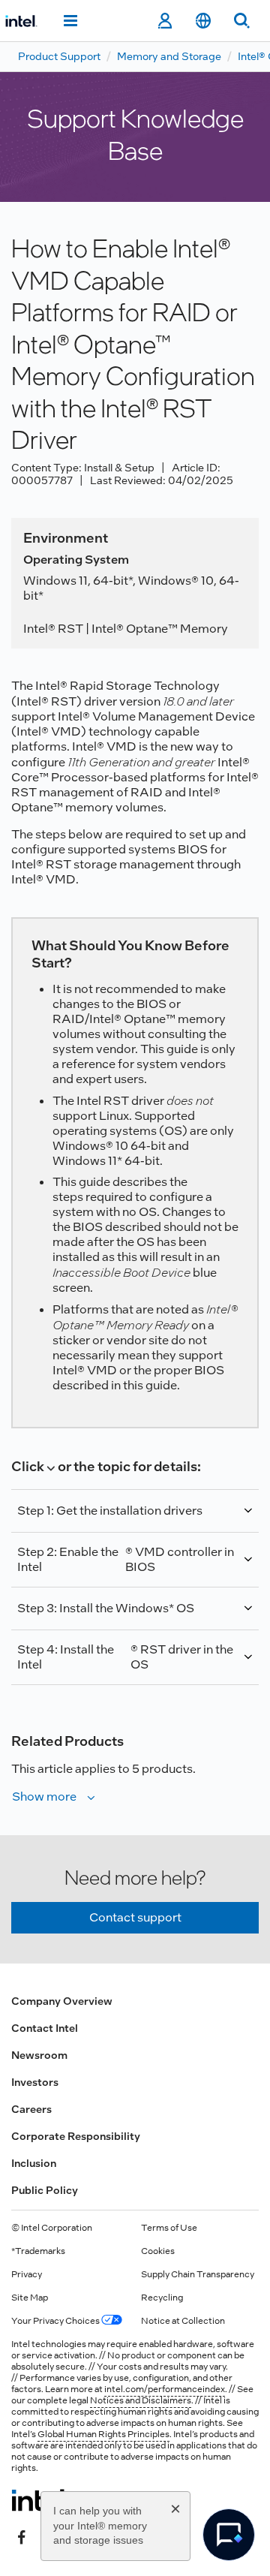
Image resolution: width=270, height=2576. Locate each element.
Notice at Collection (183, 2321)
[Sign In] (165, 21)
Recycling (162, 2298)
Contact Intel (45, 2028)
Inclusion (34, 2163)
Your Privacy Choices (56, 2321)
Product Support (59, 56)
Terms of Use (169, 2228)
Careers (31, 2109)
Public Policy (45, 2190)
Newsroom (39, 2055)
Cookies (158, 2251)
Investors (35, 2082)
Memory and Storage (169, 56)
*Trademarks (38, 2251)
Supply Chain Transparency (198, 2274)
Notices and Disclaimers (141, 2400)
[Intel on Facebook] (22, 2536)
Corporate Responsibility (76, 2136)
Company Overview (62, 2001)
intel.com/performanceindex (165, 2389)
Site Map (30, 2298)
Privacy (27, 2274)
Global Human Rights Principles (103, 2434)
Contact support (135, 1917)
